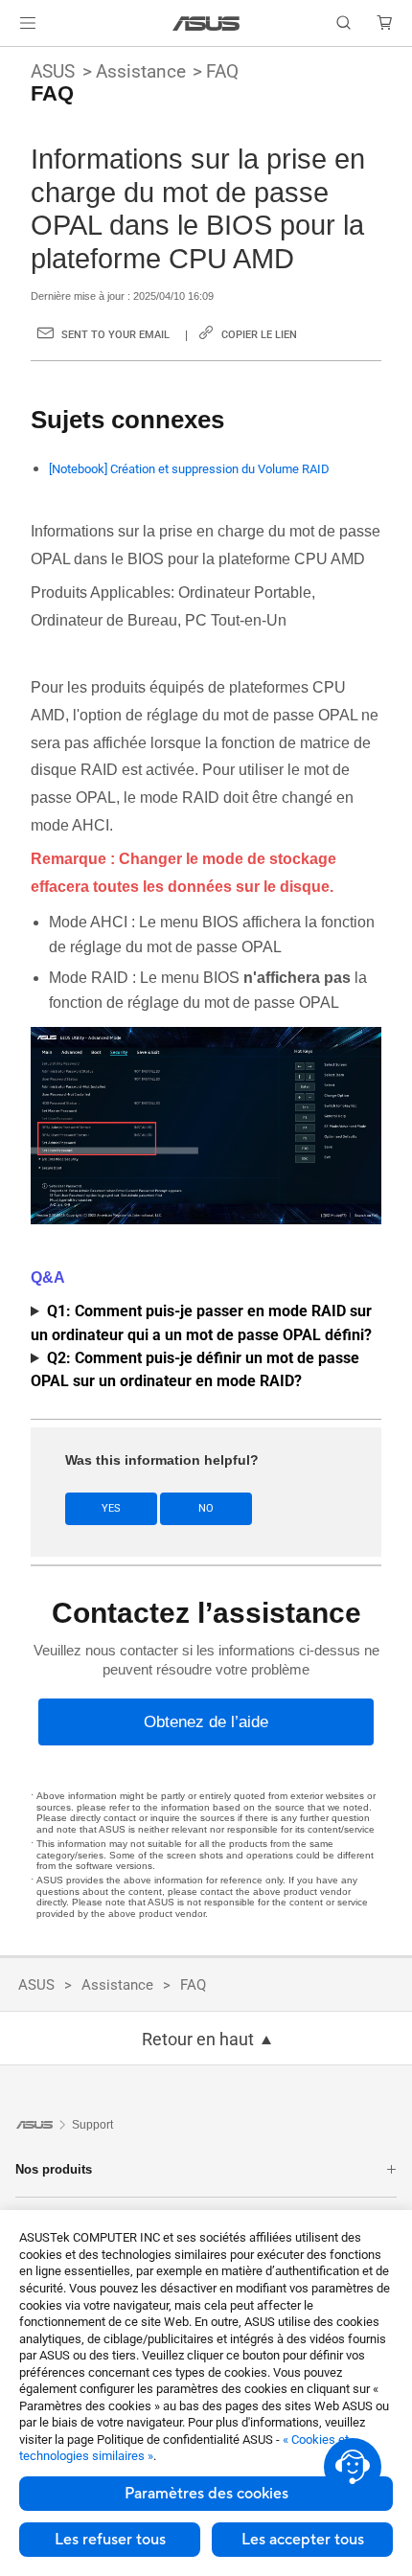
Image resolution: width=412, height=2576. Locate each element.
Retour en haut (198, 2040)
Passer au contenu (11, 59)
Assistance (141, 71)
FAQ (222, 71)
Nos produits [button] (54, 2169)
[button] (28, 23)
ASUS (53, 71)
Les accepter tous (303, 2540)
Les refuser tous (110, 2540)
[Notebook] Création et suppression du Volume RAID (189, 469)
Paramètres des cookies (206, 2494)
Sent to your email (115, 335)
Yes (111, 1508)
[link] (206, 23)
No (206, 1508)
